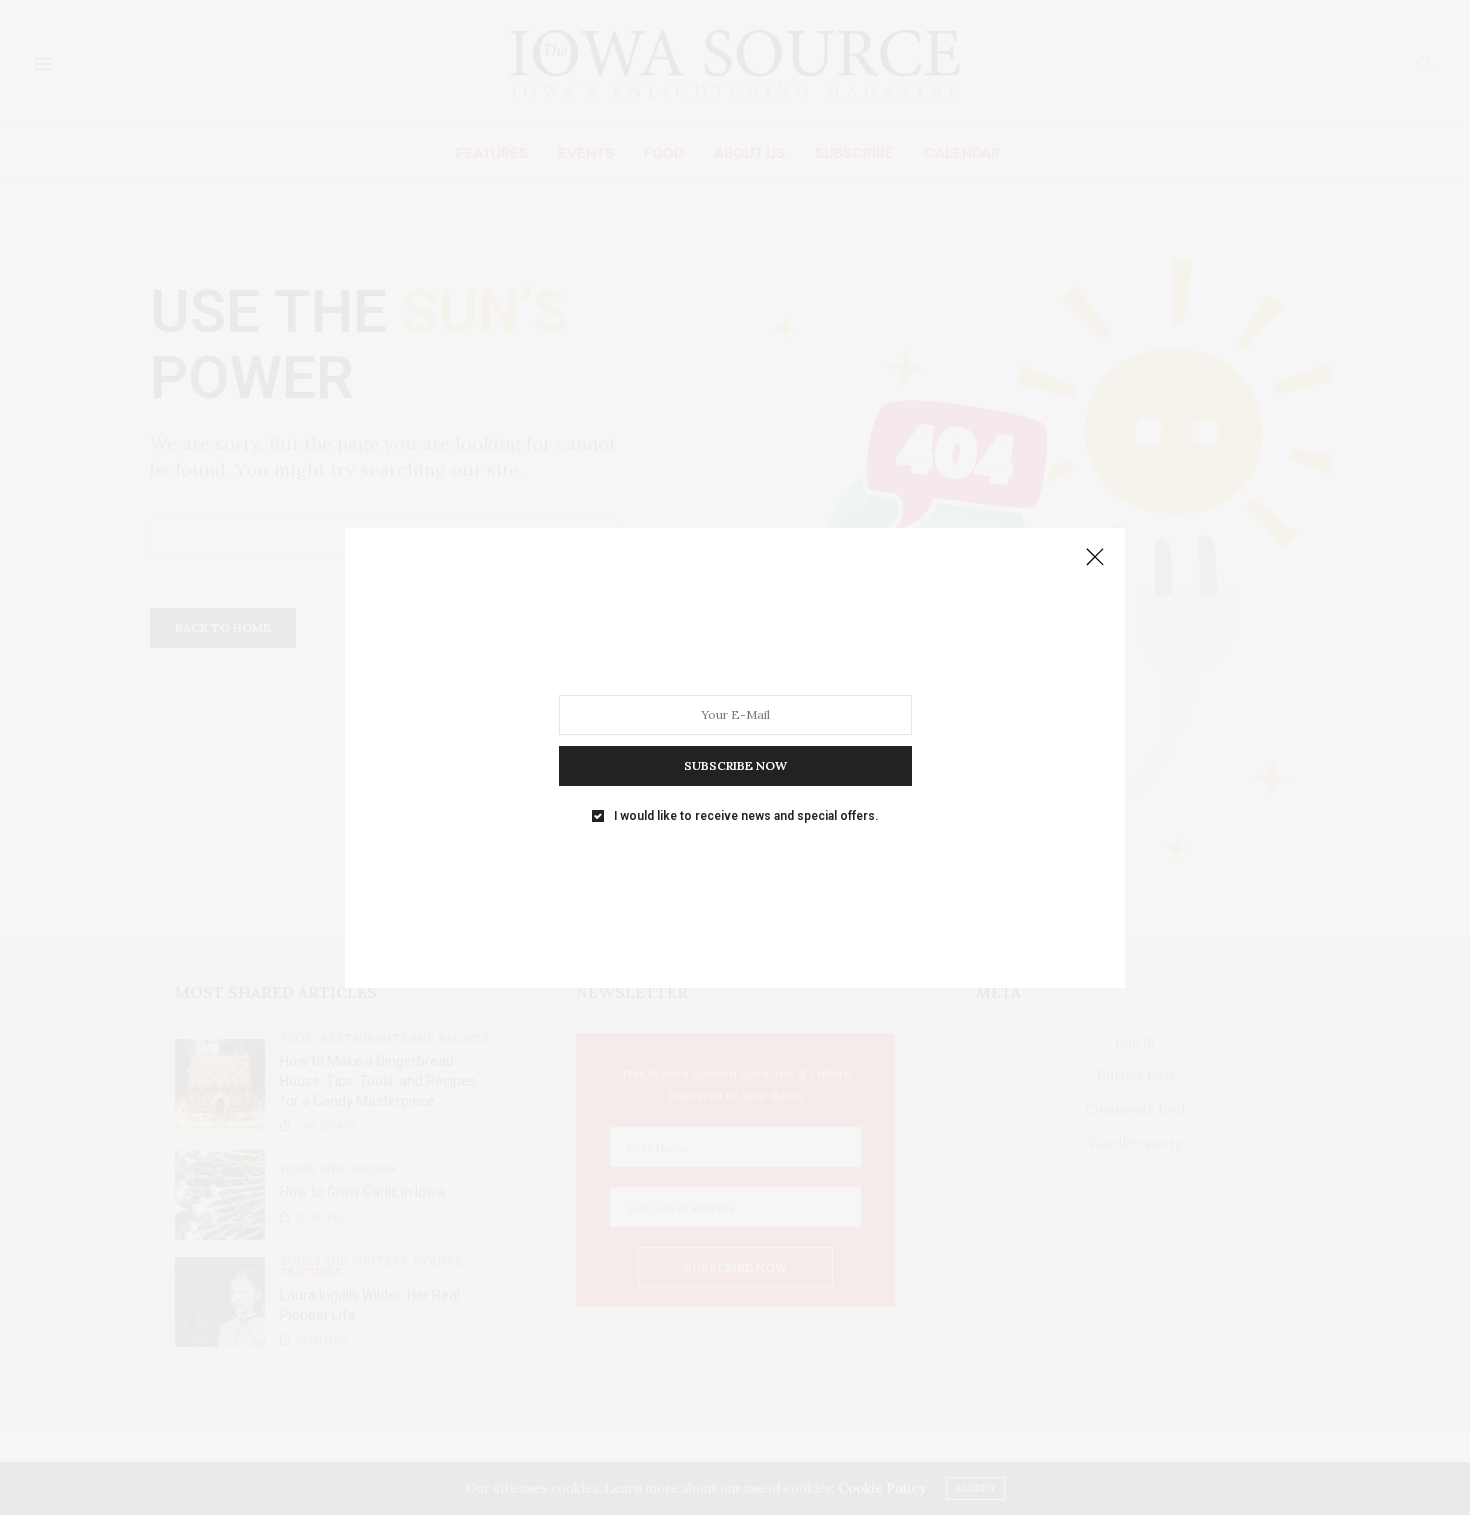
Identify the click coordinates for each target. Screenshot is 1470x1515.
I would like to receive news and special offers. (746, 815)
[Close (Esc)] (1095, 558)
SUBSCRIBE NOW (735, 764)
